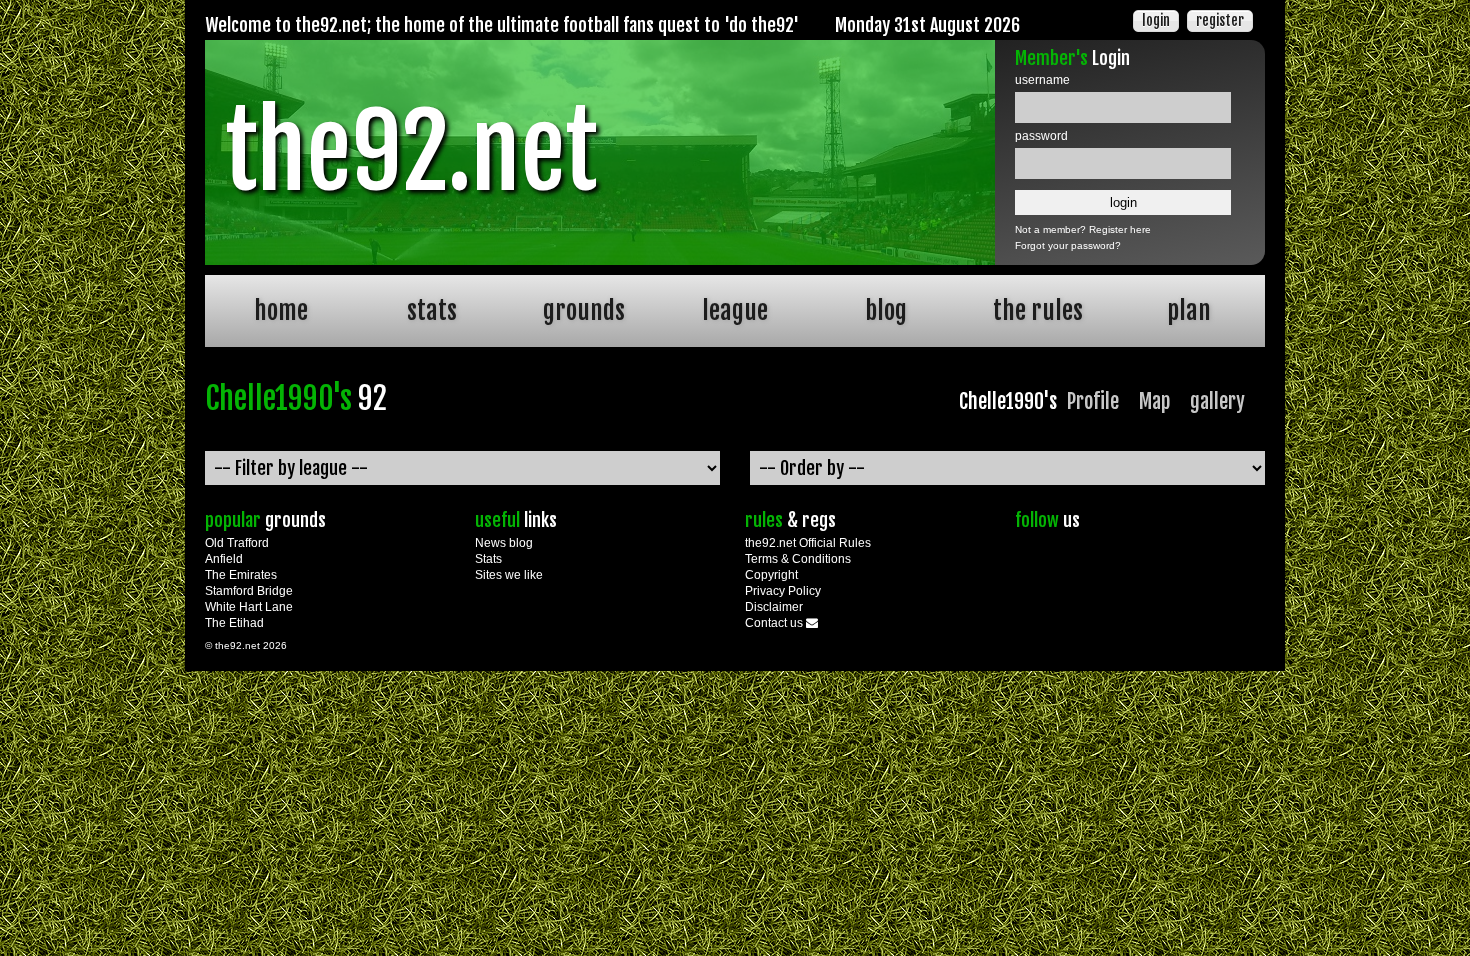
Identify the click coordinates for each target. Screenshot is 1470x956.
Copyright (771, 575)
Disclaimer (774, 607)
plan (1189, 310)
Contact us (775, 623)
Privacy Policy (783, 591)
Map (1154, 401)
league (735, 310)
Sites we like (509, 575)
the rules (1038, 310)
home (281, 310)
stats (432, 310)
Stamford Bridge (249, 591)
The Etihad (234, 623)
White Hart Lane (249, 607)
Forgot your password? (1068, 245)
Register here (1120, 229)
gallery (1217, 401)
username (1042, 80)
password (1041, 136)
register (1220, 20)
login (1156, 20)
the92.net (411, 152)
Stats (488, 559)
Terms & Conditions (798, 559)
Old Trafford (237, 543)
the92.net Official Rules (808, 543)
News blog (504, 543)
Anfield (224, 559)
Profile (1093, 401)
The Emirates (241, 575)
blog (886, 310)
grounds (584, 310)
